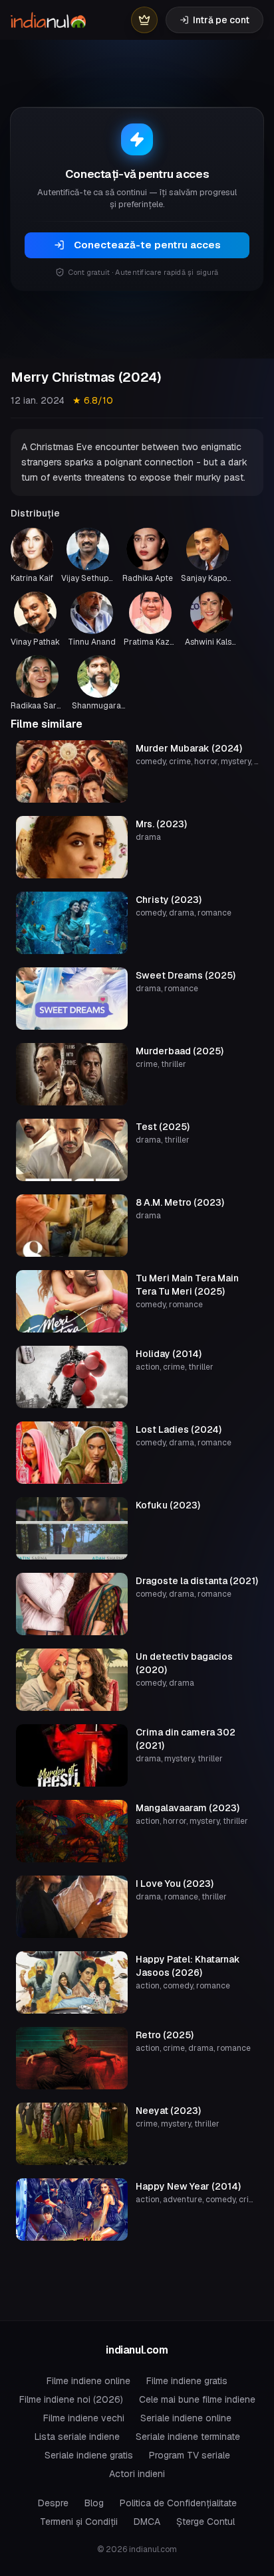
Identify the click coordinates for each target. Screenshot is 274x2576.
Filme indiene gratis (187, 2381)
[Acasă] (48, 20)
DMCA (147, 2522)
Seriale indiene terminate (188, 2437)
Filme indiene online (88, 2381)
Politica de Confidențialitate (178, 2503)
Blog (94, 2503)
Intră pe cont (221, 20)
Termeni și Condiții (79, 2522)
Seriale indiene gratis (89, 2455)
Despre (53, 2503)
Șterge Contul (205, 2522)
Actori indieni (137, 2474)
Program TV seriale (190, 2455)
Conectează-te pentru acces (147, 245)
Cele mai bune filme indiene (197, 2399)
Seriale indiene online (186, 2418)
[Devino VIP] (144, 20)
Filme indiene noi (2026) (71, 2399)
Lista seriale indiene (77, 2437)
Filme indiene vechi (84, 2418)
